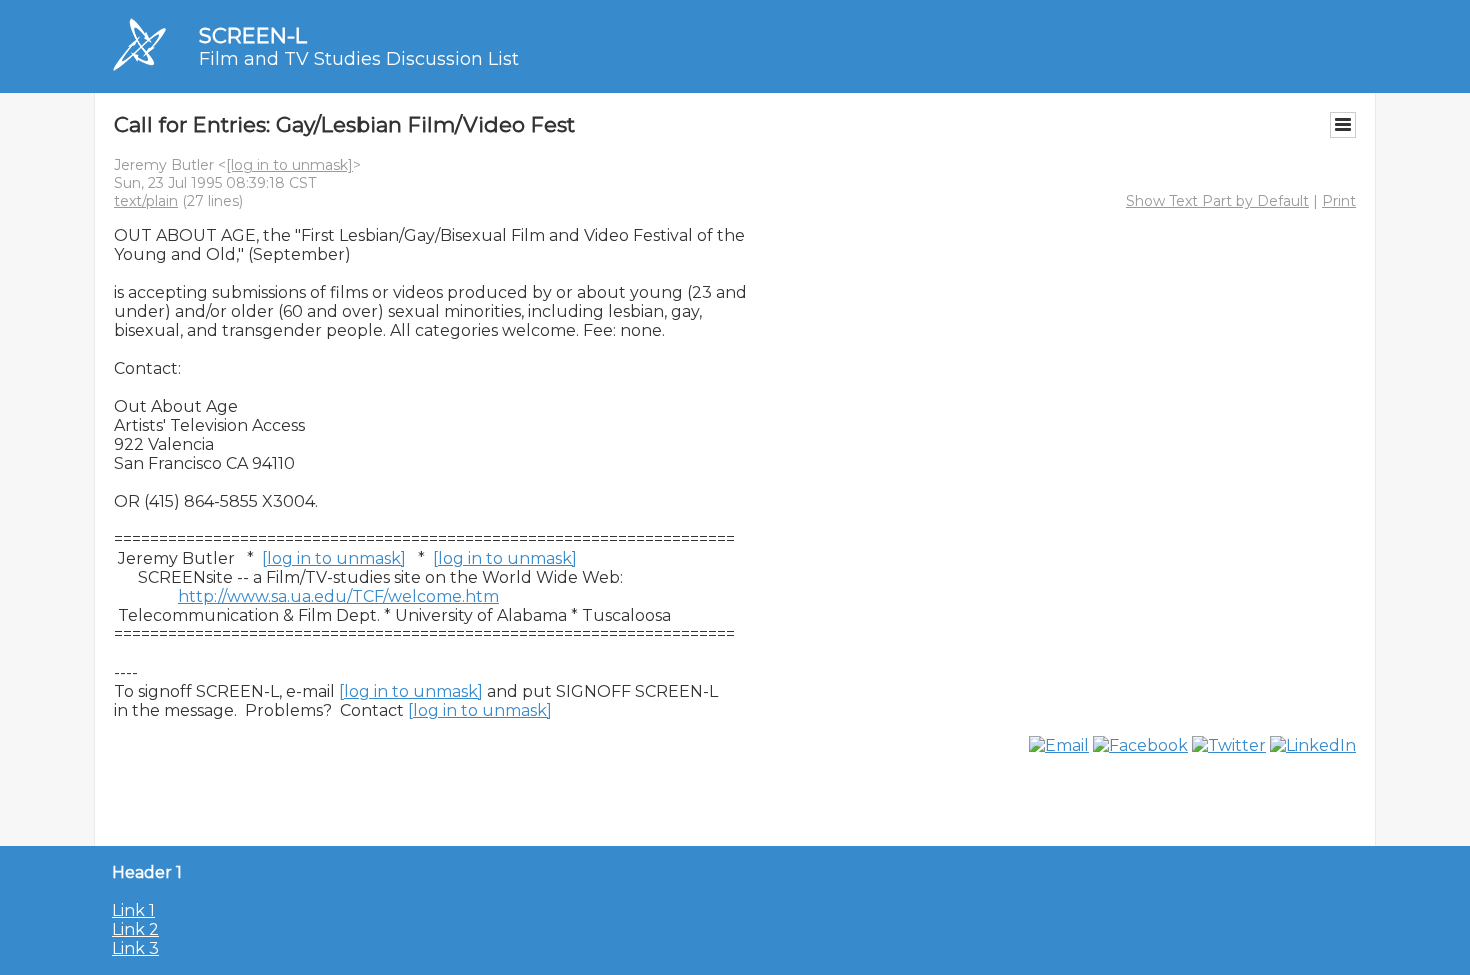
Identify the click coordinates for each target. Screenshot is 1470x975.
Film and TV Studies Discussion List (359, 59)
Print (1339, 201)
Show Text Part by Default (1217, 201)
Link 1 (133, 910)
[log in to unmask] (289, 165)
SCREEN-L (253, 35)
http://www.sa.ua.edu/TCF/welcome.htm (338, 596)
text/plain (146, 201)
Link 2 (135, 929)
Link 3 (135, 948)
